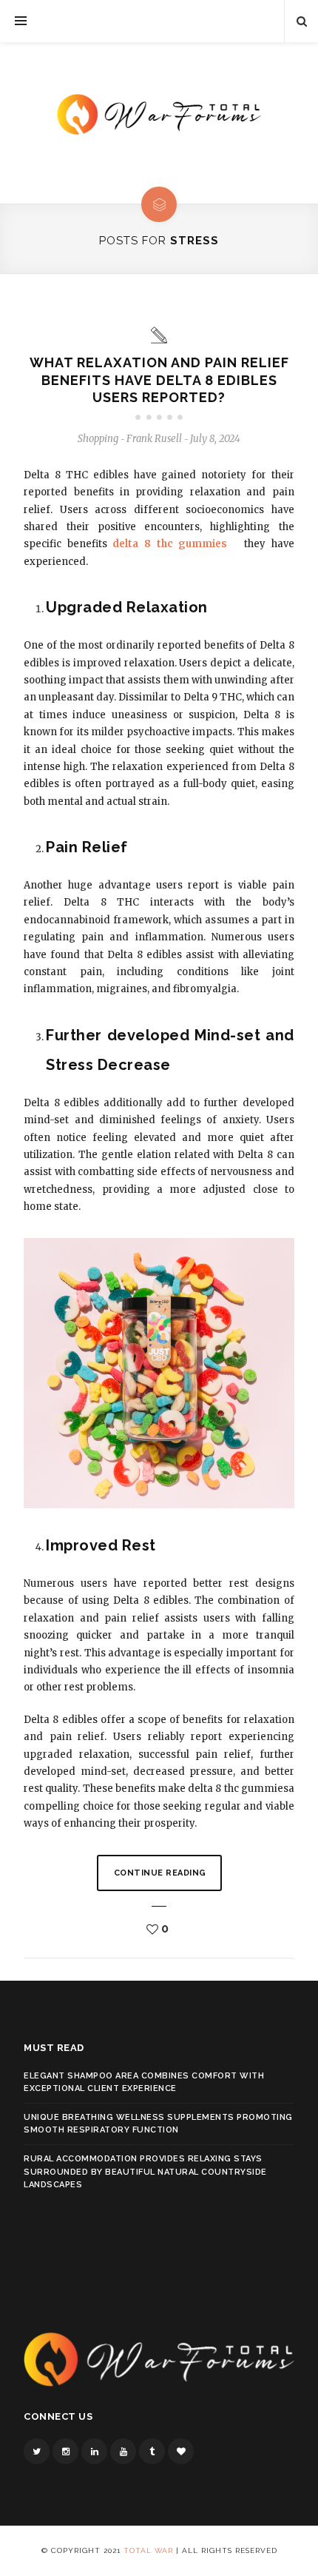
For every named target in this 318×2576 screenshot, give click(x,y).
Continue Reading (160, 1873)
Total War (148, 2550)
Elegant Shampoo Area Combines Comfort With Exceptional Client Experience (144, 2082)
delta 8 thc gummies (170, 544)
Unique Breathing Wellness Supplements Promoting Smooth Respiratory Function (158, 2124)
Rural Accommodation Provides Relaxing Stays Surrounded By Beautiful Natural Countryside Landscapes (145, 2172)
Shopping (98, 439)
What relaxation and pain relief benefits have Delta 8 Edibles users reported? (159, 380)
